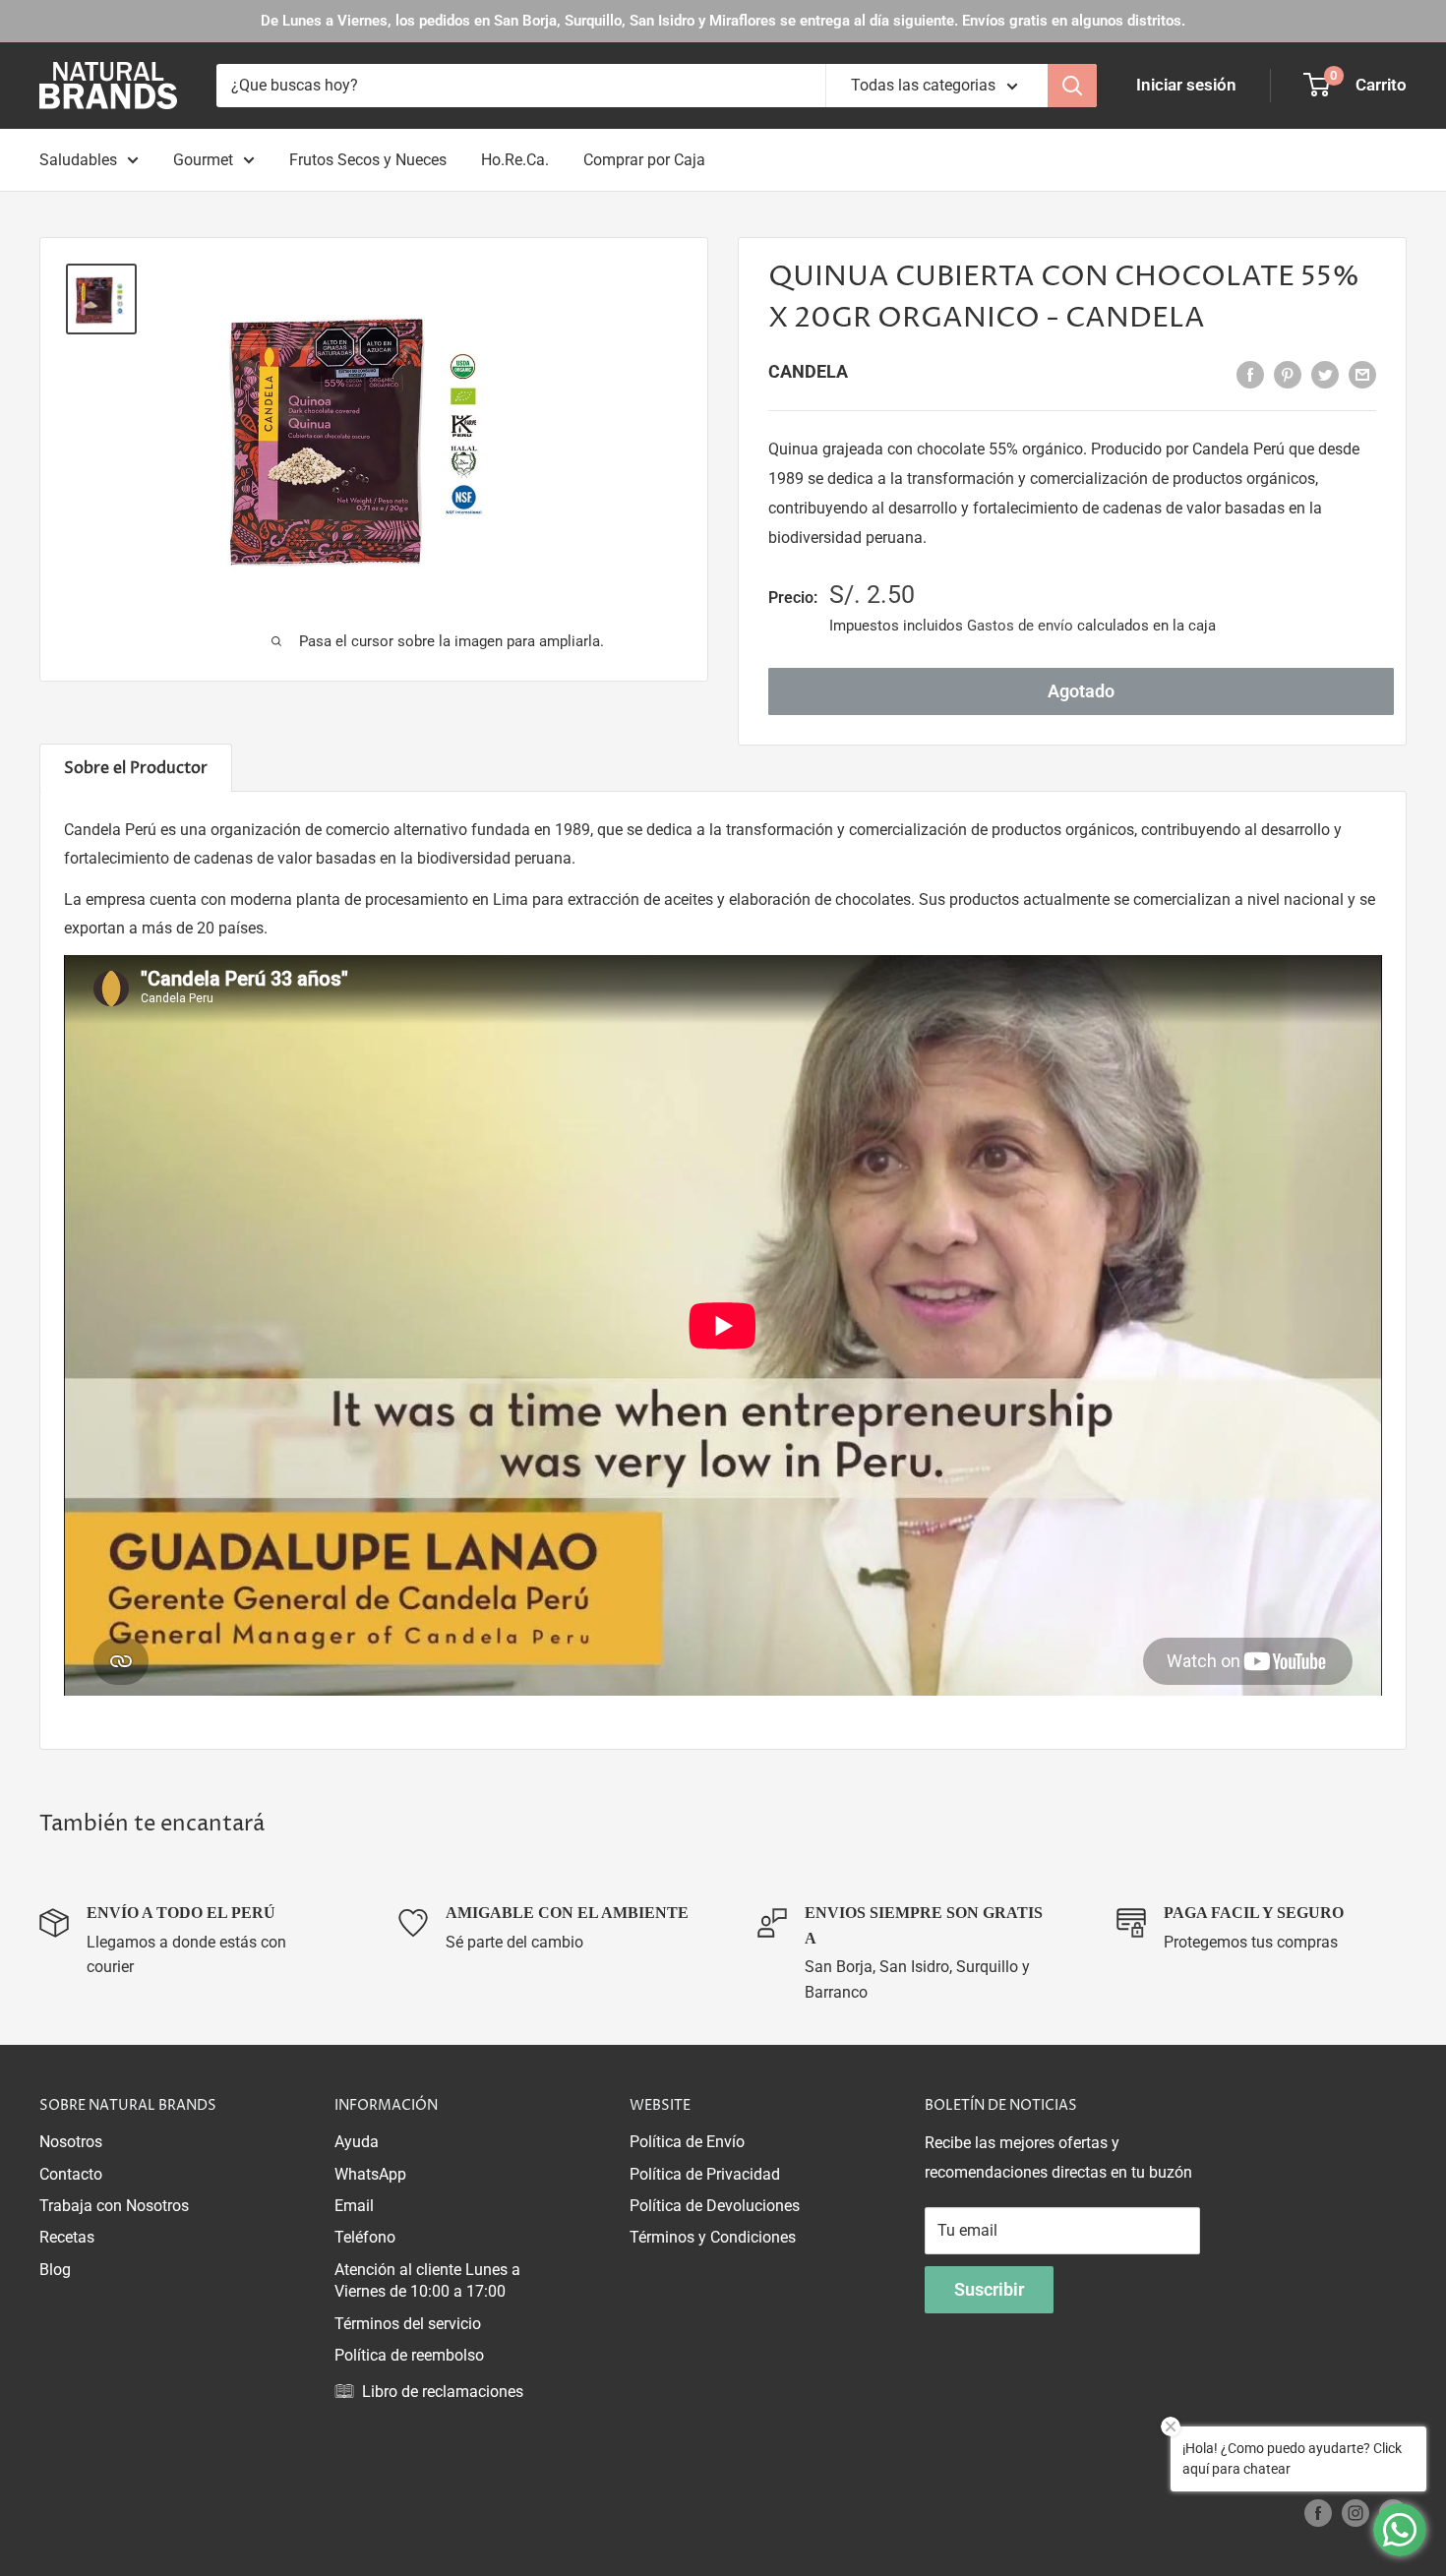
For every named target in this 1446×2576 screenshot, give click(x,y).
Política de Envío (687, 2142)
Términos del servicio (408, 2324)
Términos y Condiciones (713, 2237)
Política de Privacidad (705, 2174)
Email (354, 2206)
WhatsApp (370, 2174)
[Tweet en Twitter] (1325, 374)
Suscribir (989, 2289)
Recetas (67, 2237)
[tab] (136, 768)
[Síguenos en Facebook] (1318, 2513)
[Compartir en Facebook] (1250, 374)
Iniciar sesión (1186, 85)
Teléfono (365, 2237)
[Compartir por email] (1362, 374)
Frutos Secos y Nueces (368, 160)
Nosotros (71, 2142)
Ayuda (357, 2142)
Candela (808, 371)
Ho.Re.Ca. (515, 160)
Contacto (71, 2174)
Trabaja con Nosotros (114, 2206)
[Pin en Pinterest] (1288, 374)
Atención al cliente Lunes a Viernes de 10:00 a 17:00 (427, 2280)
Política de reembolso (409, 2355)
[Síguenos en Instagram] (1356, 2513)
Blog (55, 2270)
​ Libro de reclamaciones (439, 2392)
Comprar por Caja (644, 160)
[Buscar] (1072, 86)
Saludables (78, 160)
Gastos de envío (1020, 626)
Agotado (1081, 691)
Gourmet (203, 160)
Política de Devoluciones (715, 2206)
